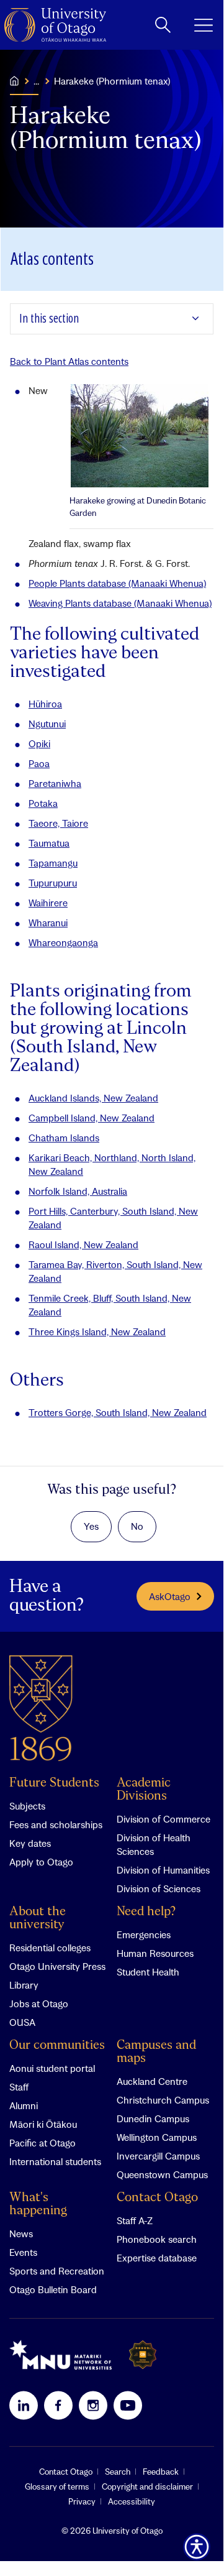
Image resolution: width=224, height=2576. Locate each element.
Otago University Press (57, 1966)
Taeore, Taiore (58, 823)
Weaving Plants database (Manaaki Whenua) (120, 603)
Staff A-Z (135, 2220)
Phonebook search (157, 2239)
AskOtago (170, 1596)
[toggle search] (163, 25)
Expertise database (157, 2258)
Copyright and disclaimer (147, 2486)
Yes (91, 1526)
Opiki (39, 743)
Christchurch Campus (163, 2100)
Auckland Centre (152, 2081)
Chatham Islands (64, 1138)
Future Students (54, 1783)
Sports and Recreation (57, 2271)
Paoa (39, 763)
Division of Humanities (163, 1870)
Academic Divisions (144, 1790)
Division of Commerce (164, 1819)
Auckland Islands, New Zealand (93, 1098)
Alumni (24, 2105)
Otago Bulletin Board (53, 2289)
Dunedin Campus (153, 2118)
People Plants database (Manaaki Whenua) (117, 583)
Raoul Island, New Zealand (83, 1244)
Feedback (161, 2472)
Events (23, 2252)
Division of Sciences (159, 1888)
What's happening (38, 2204)
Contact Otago (157, 2198)
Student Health (148, 1972)
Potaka (43, 803)
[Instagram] (93, 2405)
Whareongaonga (63, 942)
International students (55, 2161)
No (137, 1526)
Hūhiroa (45, 704)
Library (24, 1985)
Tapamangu (53, 863)
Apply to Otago (41, 1862)
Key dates (30, 1843)
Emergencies (144, 1934)
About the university (38, 1918)
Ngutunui (47, 724)
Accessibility (132, 2501)
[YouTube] (128, 2405)
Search (118, 2472)
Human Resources (155, 1953)
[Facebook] (58, 2405)
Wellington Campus (157, 2137)
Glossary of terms (57, 2486)
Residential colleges (50, 1948)
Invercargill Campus (158, 2156)
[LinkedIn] (24, 2405)
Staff (19, 2087)
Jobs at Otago (39, 2003)
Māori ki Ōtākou (43, 2124)
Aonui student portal (52, 2068)
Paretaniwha (55, 783)
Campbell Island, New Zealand (92, 1118)
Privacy (82, 2501)
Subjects (27, 1806)
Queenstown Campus (162, 2174)
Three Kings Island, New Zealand (97, 1332)
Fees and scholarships (56, 1824)
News (21, 2233)
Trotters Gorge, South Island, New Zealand (118, 1412)
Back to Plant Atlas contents (69, 361)
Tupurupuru (53, 883)
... (36, 81)
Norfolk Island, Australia (78, 1191)
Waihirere (48, 903)
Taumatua (49, 843)
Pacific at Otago (43, 2143)
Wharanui (48, 922)
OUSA (22, 2022)
